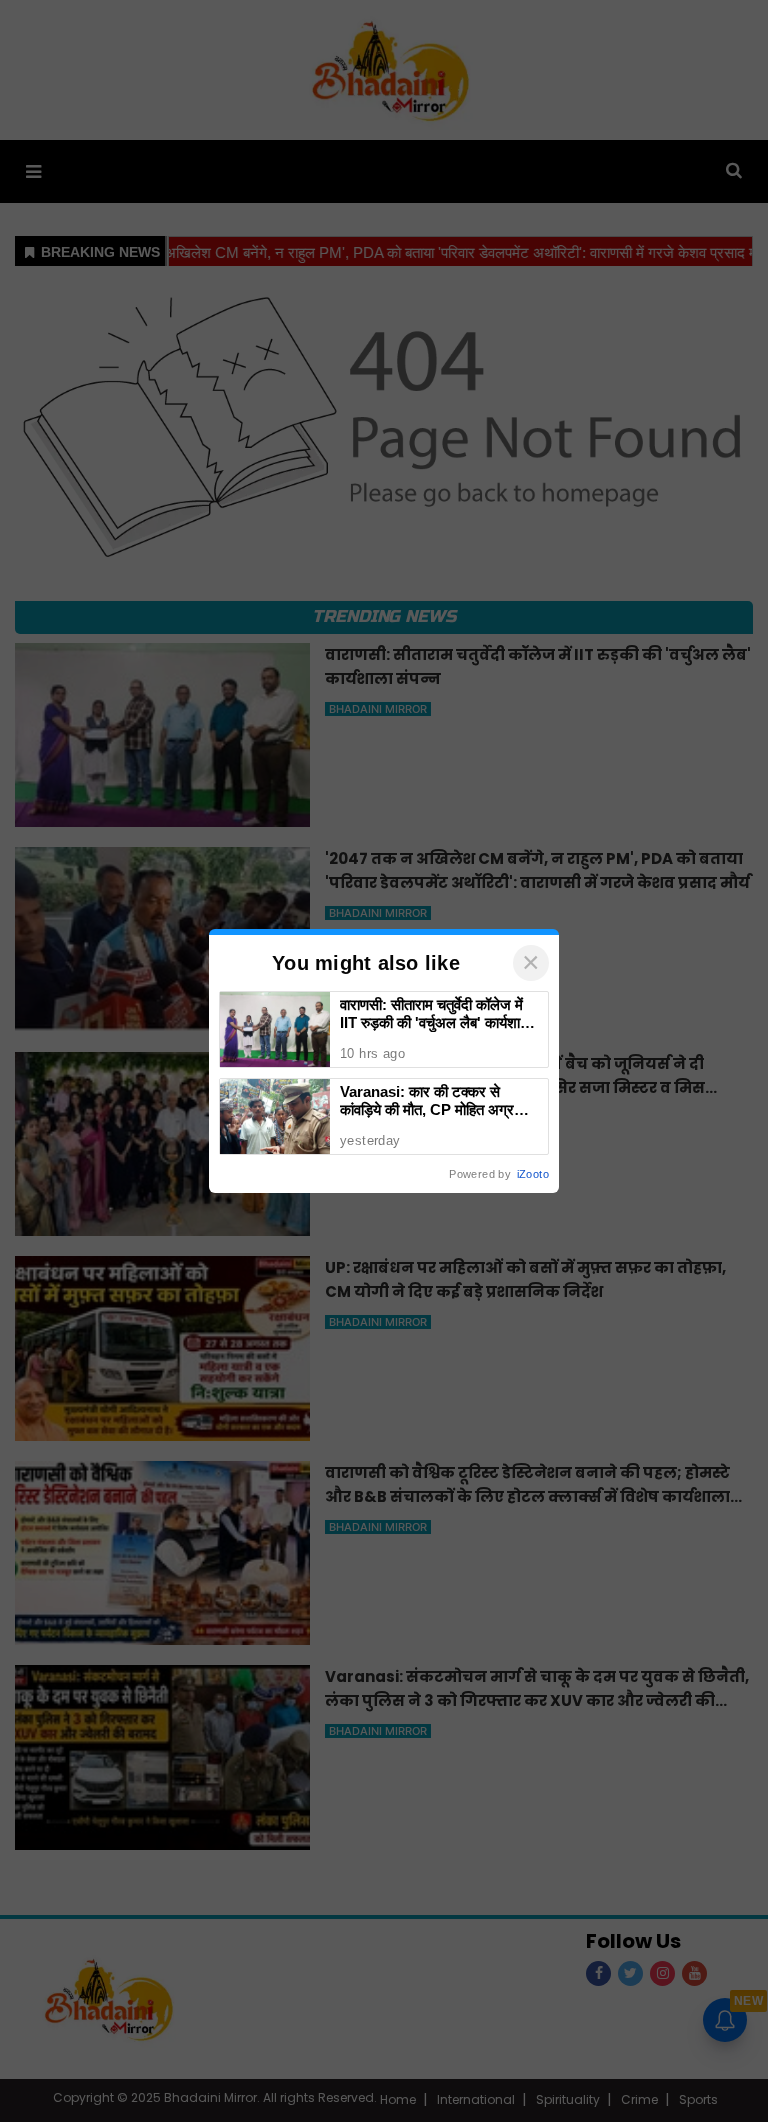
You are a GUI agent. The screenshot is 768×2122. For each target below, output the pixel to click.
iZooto (533, 1174)
